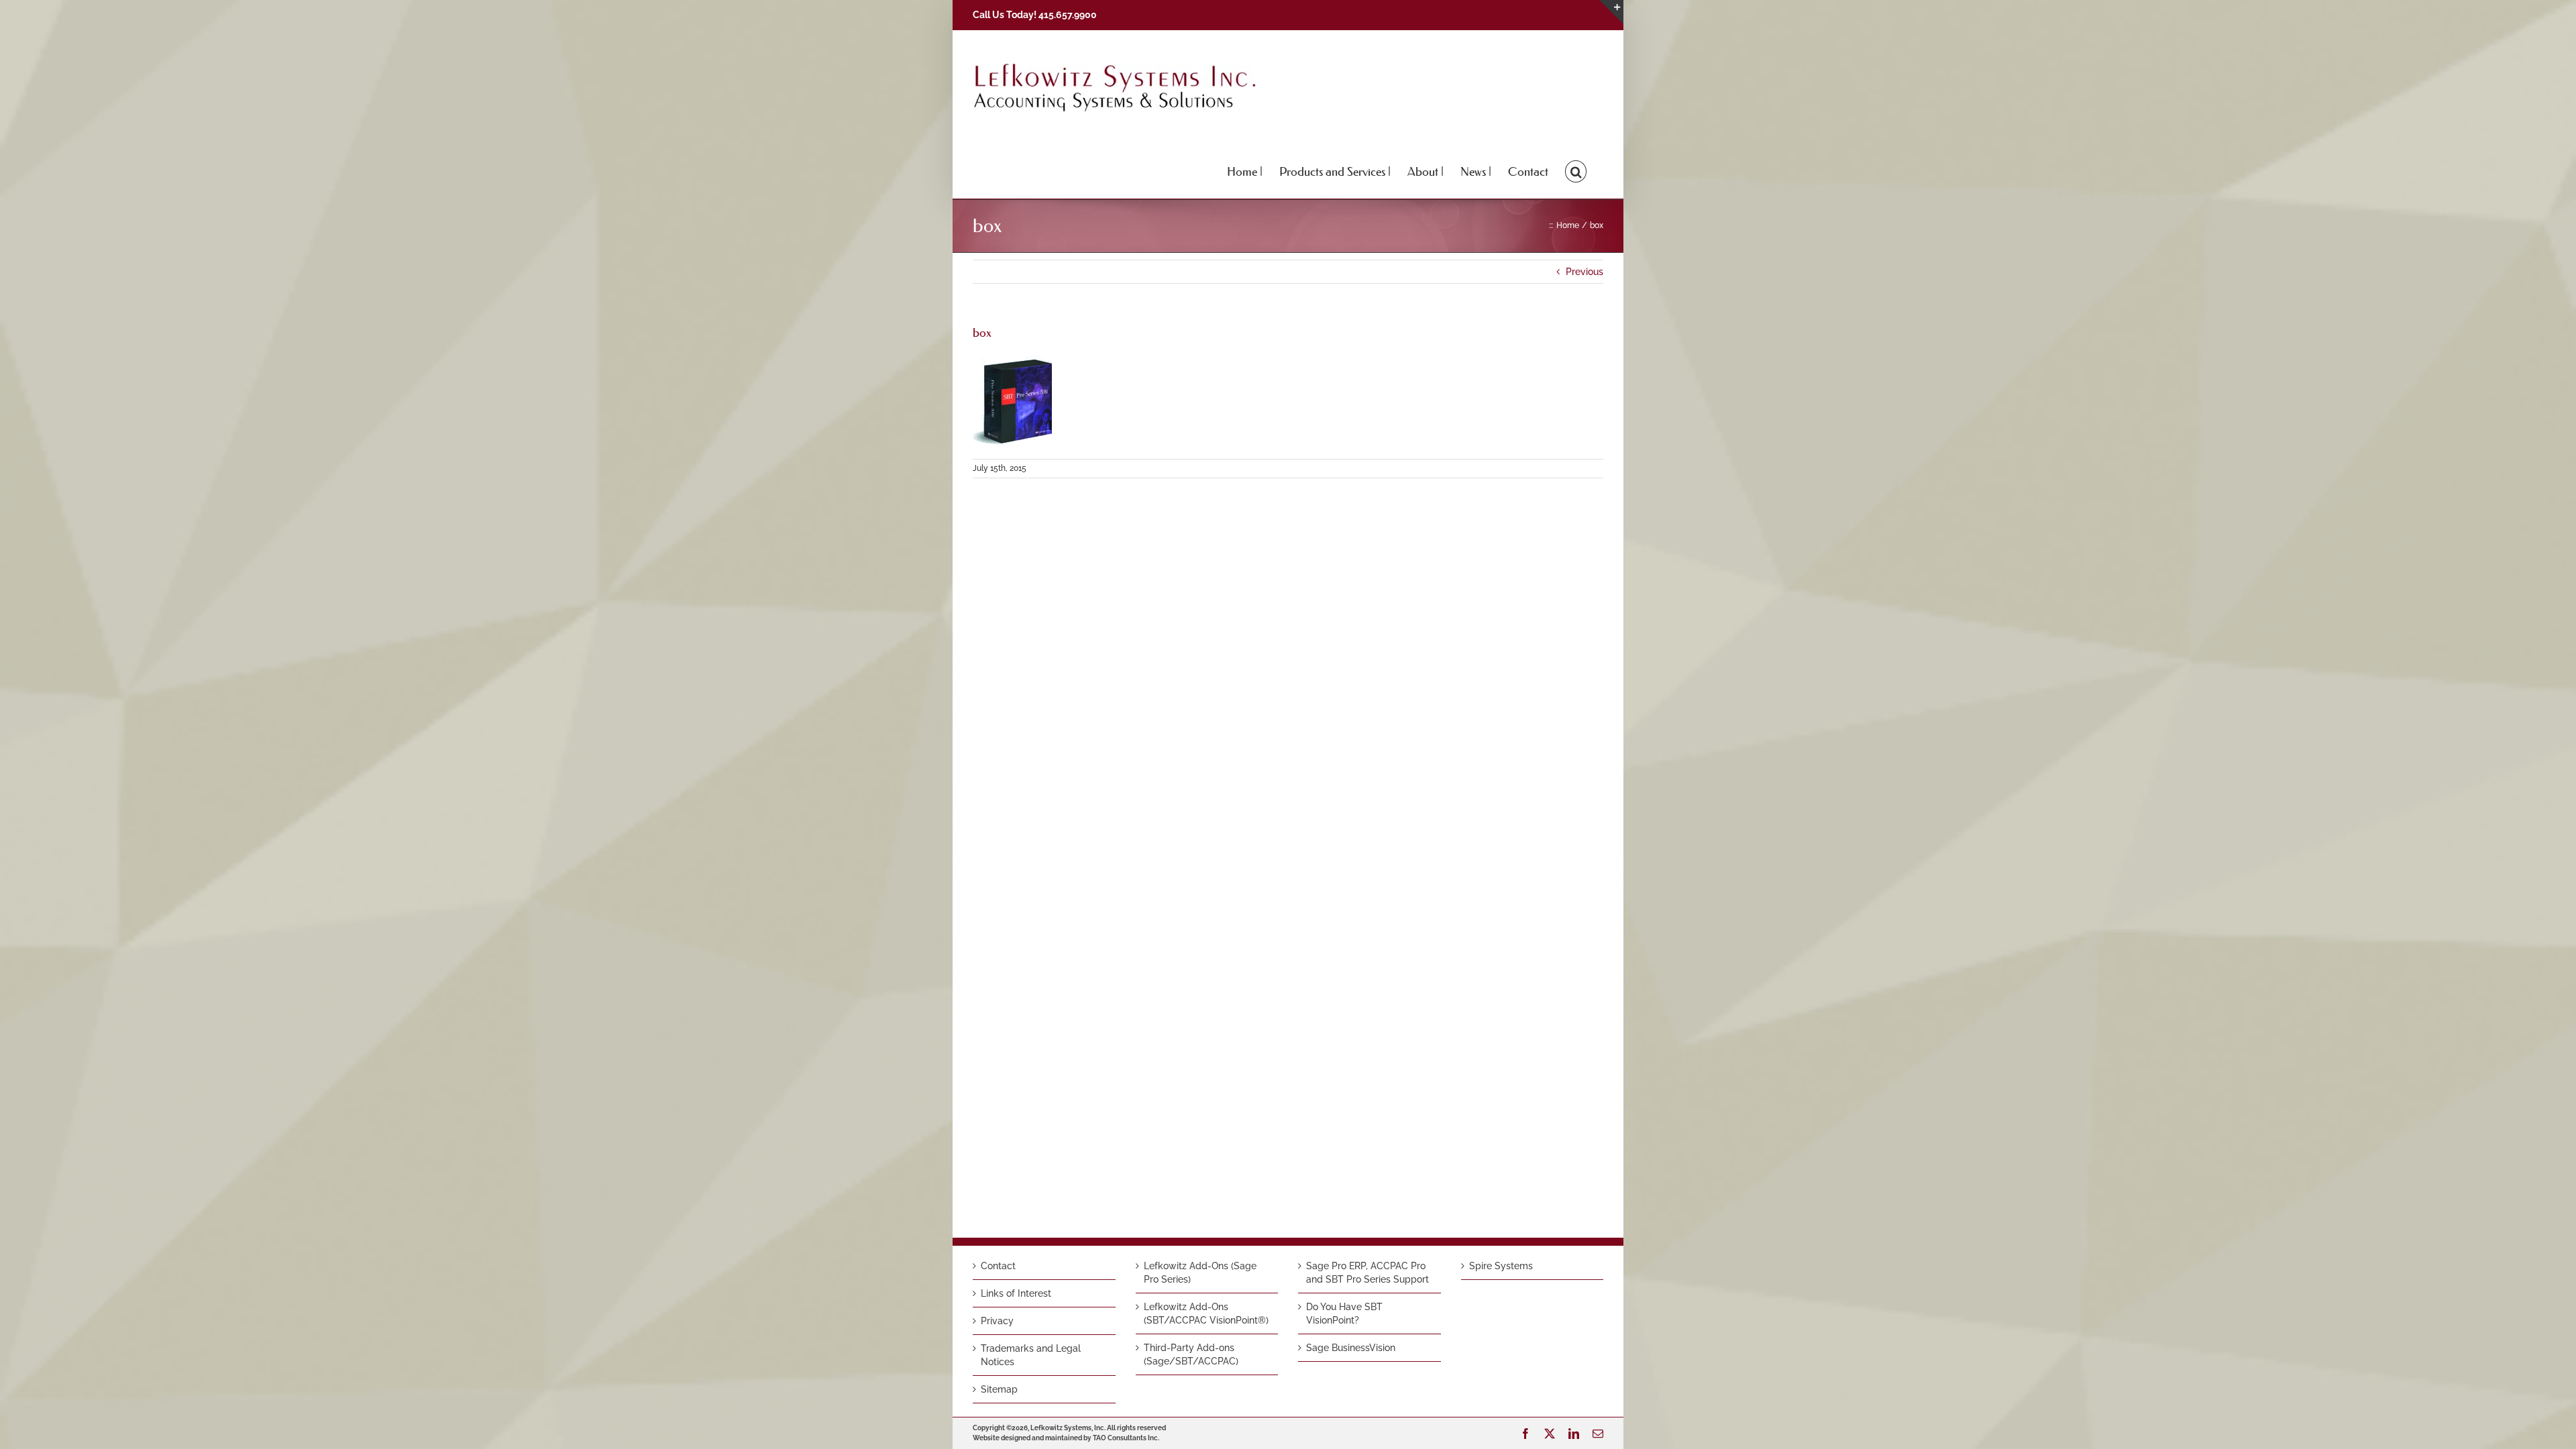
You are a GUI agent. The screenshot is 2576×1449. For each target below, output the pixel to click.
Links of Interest (1016, 1293)
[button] (1576, 170)
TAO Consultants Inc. (1126, 1438)
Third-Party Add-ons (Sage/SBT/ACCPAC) (1191, 1354)
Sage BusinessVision (1351, 1348)
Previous (1585, 272)
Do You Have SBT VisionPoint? (1344, 1313)
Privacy (997, 1321)
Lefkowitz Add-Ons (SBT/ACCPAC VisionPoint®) (1206, 1313)
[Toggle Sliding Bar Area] (1611, 12)
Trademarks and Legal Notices (1031, 1355)
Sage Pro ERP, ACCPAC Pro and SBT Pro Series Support (1367, 1273)
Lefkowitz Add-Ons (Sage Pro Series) (1200, 1273)
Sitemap (999, 1389)
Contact (998, 1266)
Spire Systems (1501, 1266)
